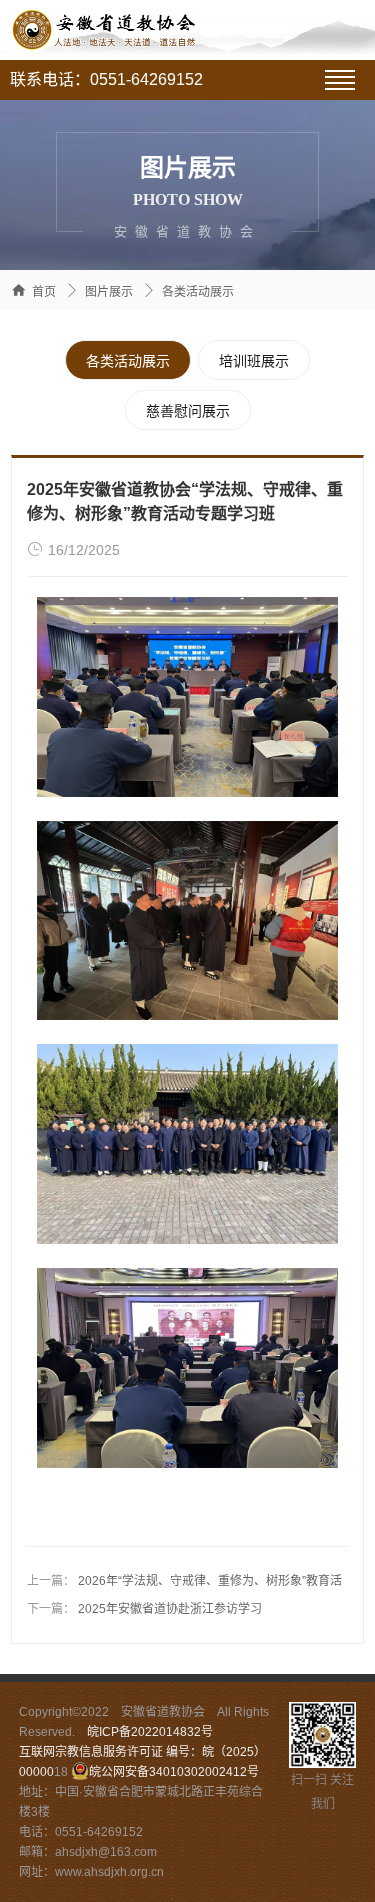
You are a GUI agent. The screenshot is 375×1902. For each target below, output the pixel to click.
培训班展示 (254, 361)
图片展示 (109, 292)
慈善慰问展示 (188, 411)
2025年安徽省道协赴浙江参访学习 (170, 1609)
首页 (44, 292)
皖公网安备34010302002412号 (174, 1772)
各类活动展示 (198, 292)
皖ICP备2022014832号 (150, 1732)
